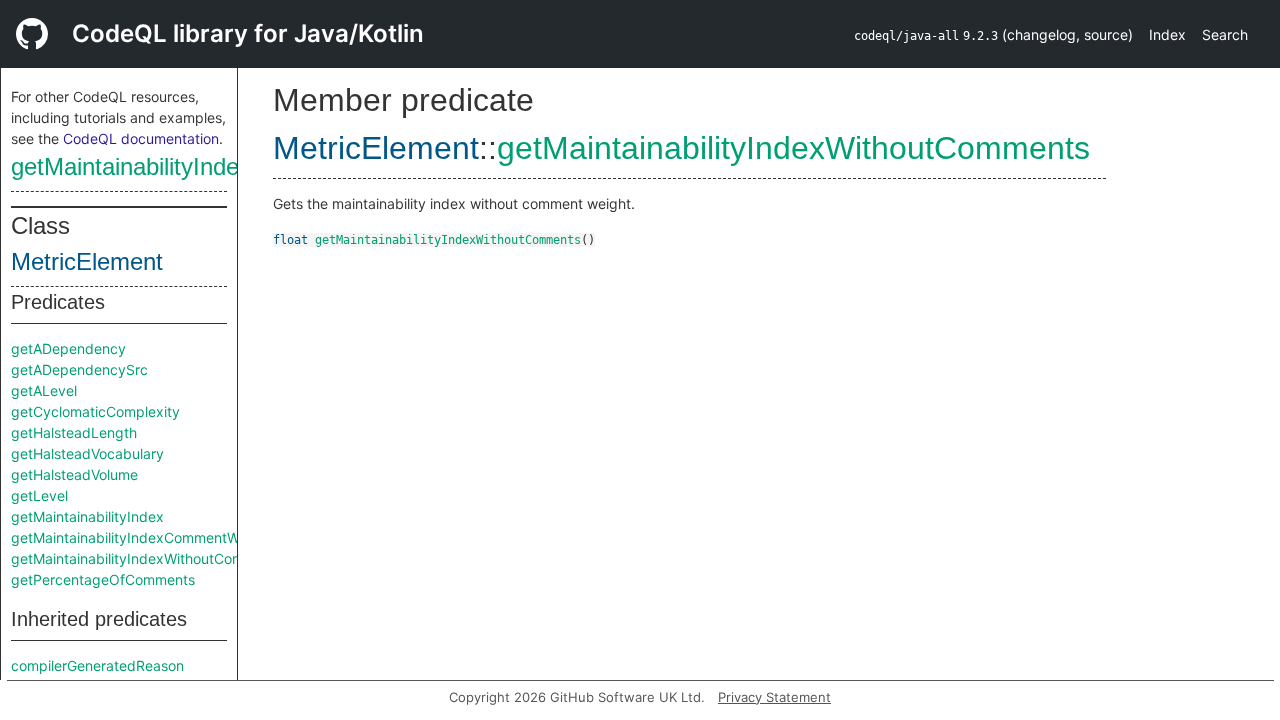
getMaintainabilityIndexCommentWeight (141, 537)
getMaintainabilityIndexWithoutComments (229, 166)
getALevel (44, 390)
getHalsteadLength (74, 432)
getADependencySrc (79, 369)
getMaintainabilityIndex (87, 516)
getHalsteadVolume (74, 474)
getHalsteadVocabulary (87, 453)
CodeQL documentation (141, 138)
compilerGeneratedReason (97, 665)
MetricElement (87, 261)
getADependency (68, 348)
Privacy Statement (774, 697)
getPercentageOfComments (103, 579)
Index (1167, 34)
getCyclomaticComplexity (95, 411)
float (290, 240)
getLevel (39, 495)
